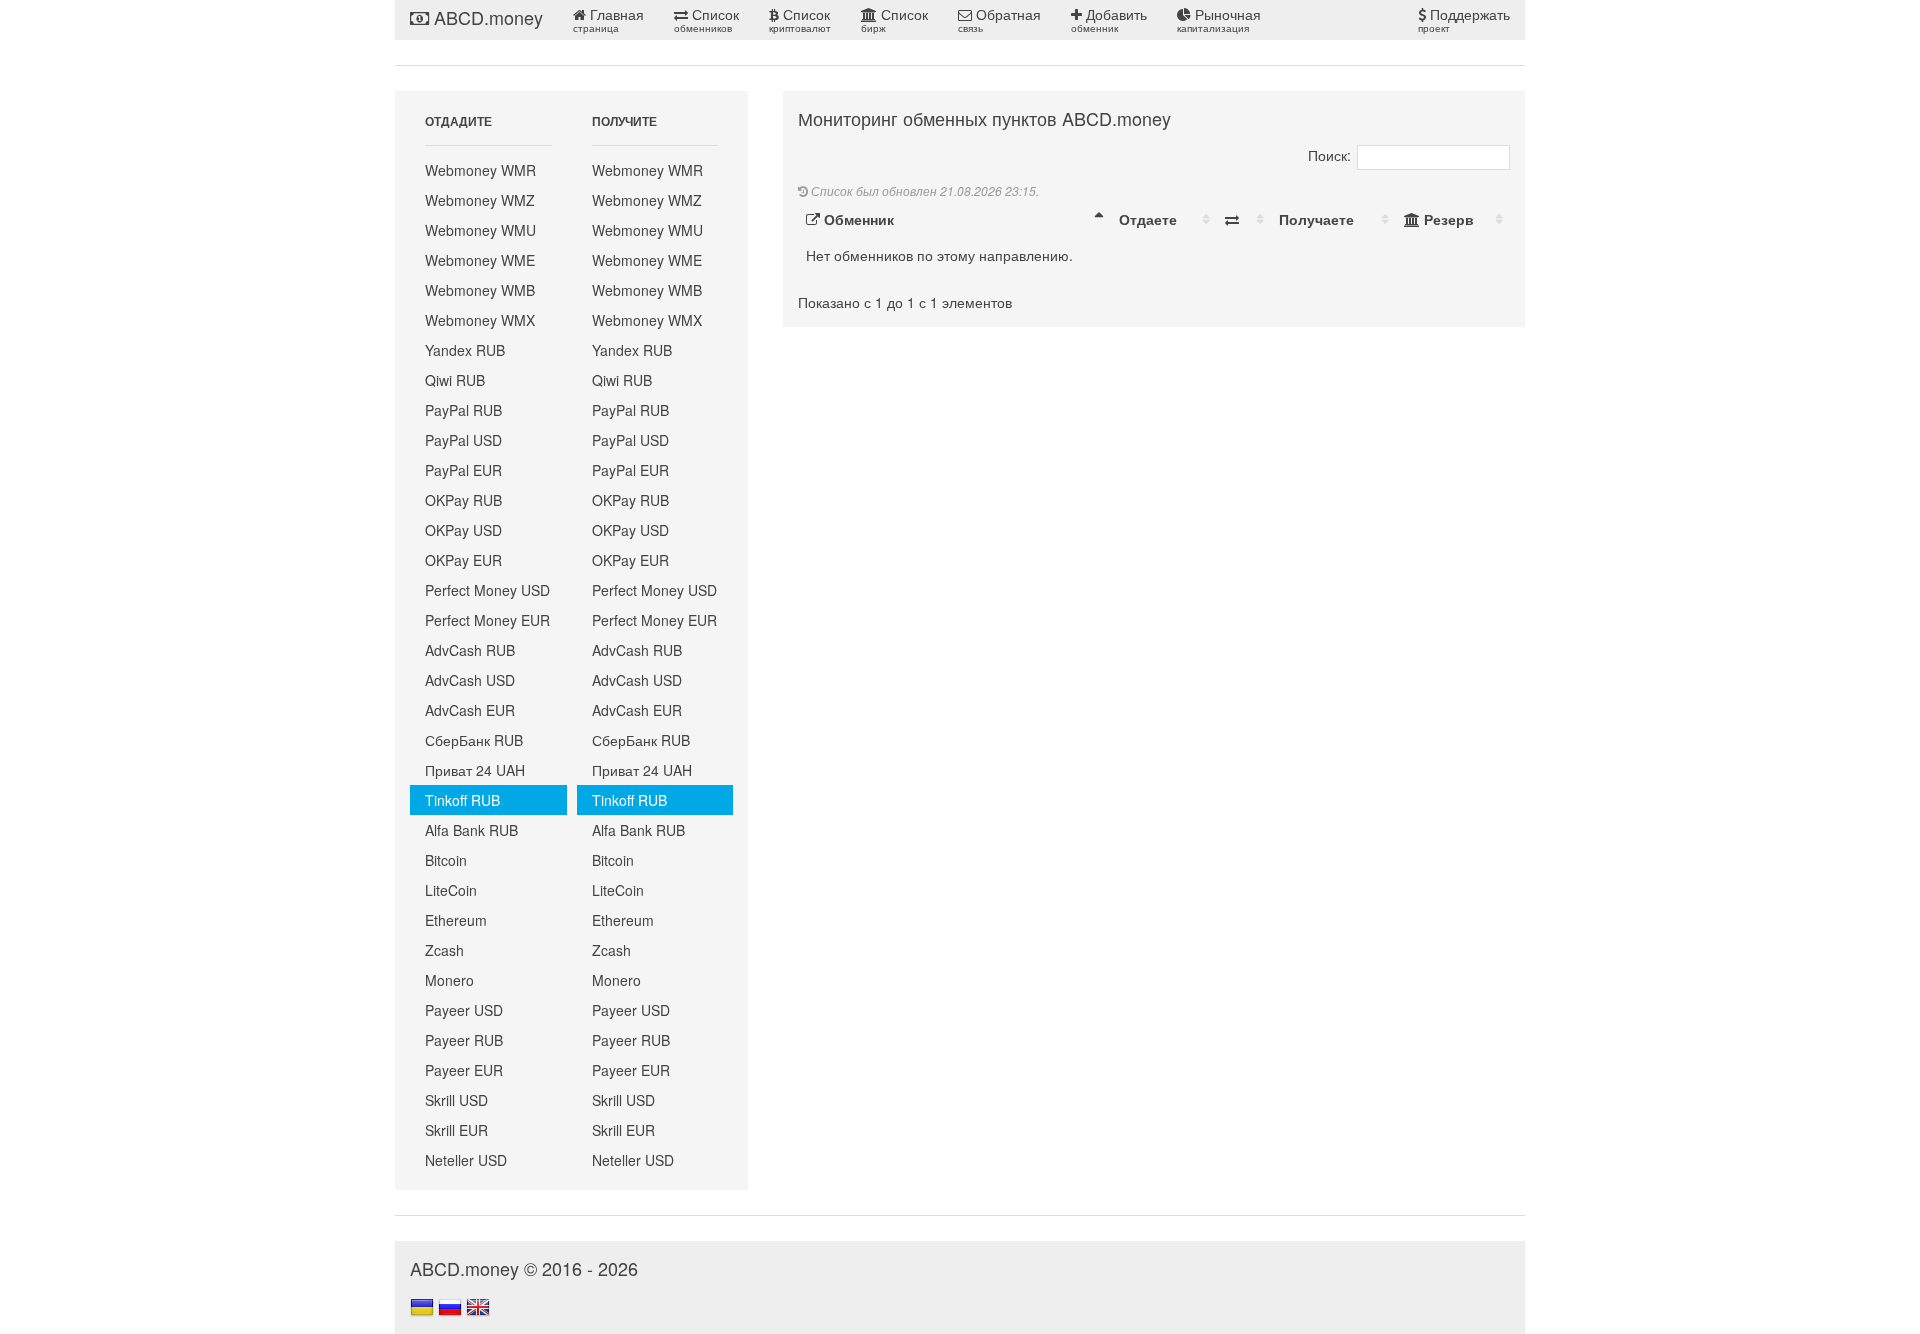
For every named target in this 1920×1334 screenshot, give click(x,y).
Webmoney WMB (480, 290)
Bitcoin (446, 860)
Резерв (1447, 219)
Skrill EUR (456, 1130)
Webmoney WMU (480, 230)
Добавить (1109, 19)
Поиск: (1329, 155)
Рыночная (1219, 19)
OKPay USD (463, 530)
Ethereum (456, 920)
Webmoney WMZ (480, 200)
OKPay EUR (463, 560)
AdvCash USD (470, 680)
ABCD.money (486, 17)
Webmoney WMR (480, 170)
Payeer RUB (464, 1040)
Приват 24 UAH (475, 770)
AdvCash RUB (470, 650)
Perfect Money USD (487, 590)
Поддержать (1464, 19)
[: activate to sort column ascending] (1244, 219)
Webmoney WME (480, 260)
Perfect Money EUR (487, 620)
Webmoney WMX (480, 320)
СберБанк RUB (474, 740)
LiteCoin (451, 890)
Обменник (857, 219)
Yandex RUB (465, 350)
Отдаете (1148, 219)
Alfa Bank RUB (471, 830)
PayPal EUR (463, 470)
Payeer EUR (464, 1070)
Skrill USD (456, 1100)
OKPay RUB (463, 500)
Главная (608, 19)
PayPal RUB (463, 410)
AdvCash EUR (470, 710)
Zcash (444, 950)
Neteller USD (466, 1160)
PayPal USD (463, 440)
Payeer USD (464, 1010)
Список (706, 19)
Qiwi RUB (455, 380)
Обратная (999, 19)
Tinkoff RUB (462, 800)
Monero (449, 980)
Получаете (1316, 219)
